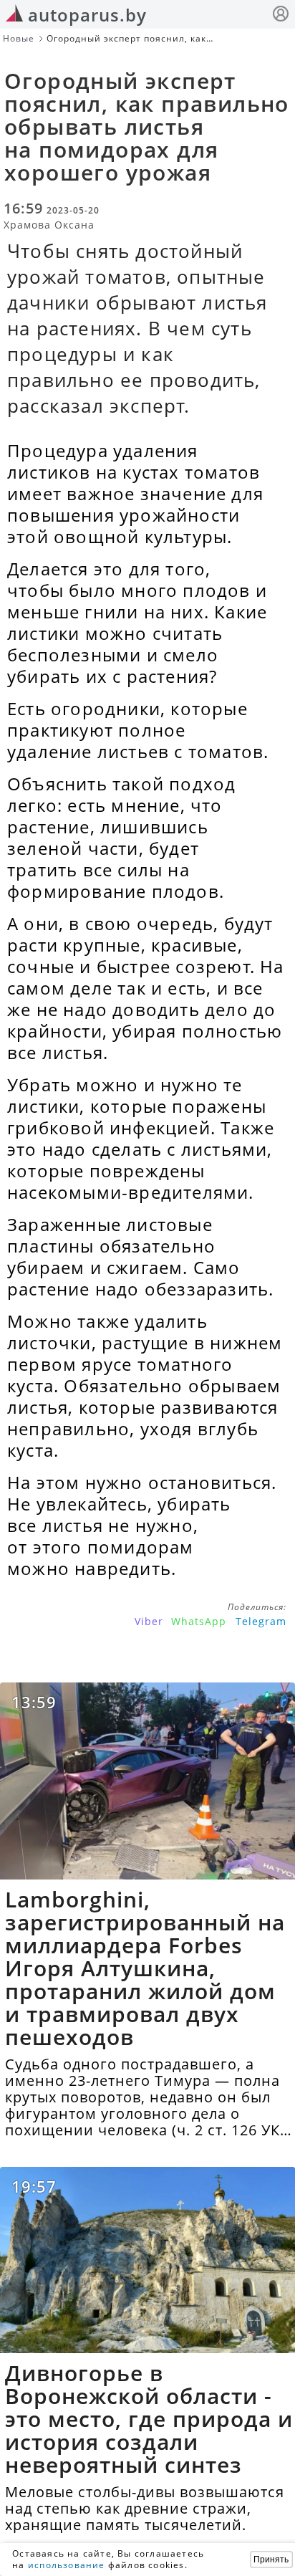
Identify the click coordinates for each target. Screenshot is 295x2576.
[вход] (281, 15)
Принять (271, 2560)
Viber (149, 1621)
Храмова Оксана (49, 225)
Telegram (261, 1621)
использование (67, 2565)
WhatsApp (199, 1621)
